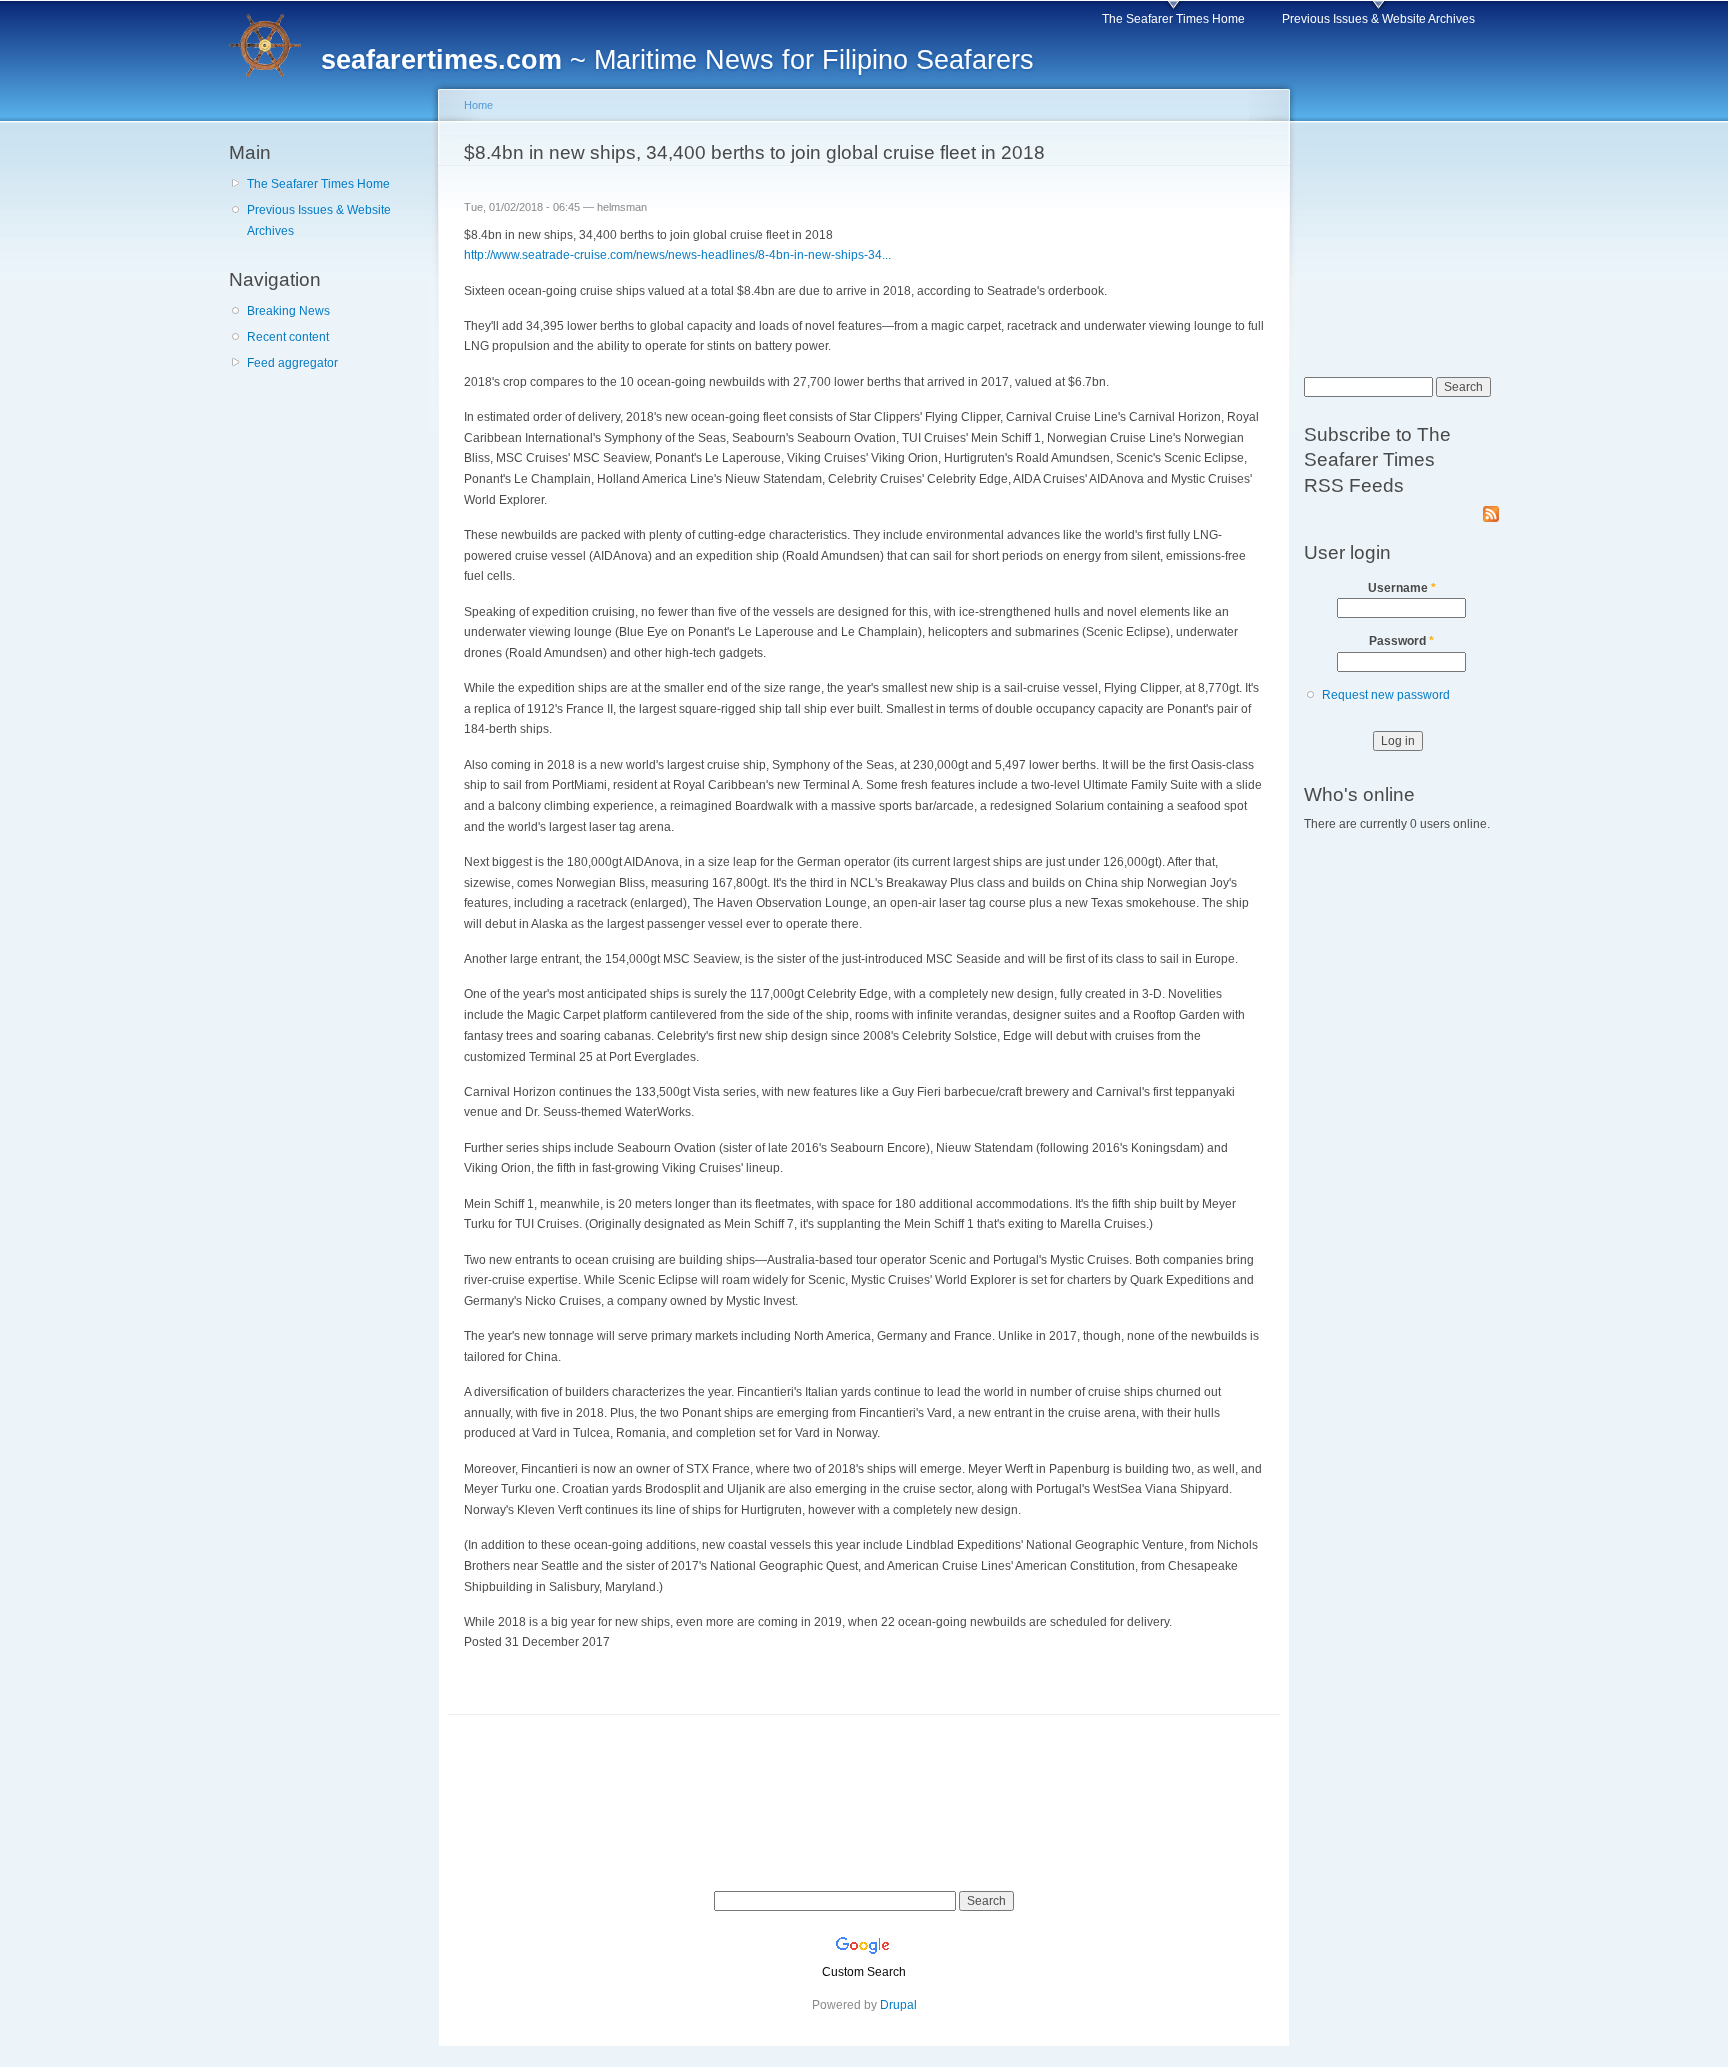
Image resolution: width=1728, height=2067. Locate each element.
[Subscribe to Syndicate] (1491, 510)
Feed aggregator (292, 363)
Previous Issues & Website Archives (1378, 19)
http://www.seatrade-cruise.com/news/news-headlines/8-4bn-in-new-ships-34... (677, 255)
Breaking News (288, 311)
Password (1401, 641)
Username (1402, 588)
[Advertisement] (329, 499)
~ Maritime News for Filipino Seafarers (677, 59)
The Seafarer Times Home (1173, 19)
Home (478, 105)
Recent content (288, 337)
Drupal (898, 2005)
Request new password (1386, 695)
